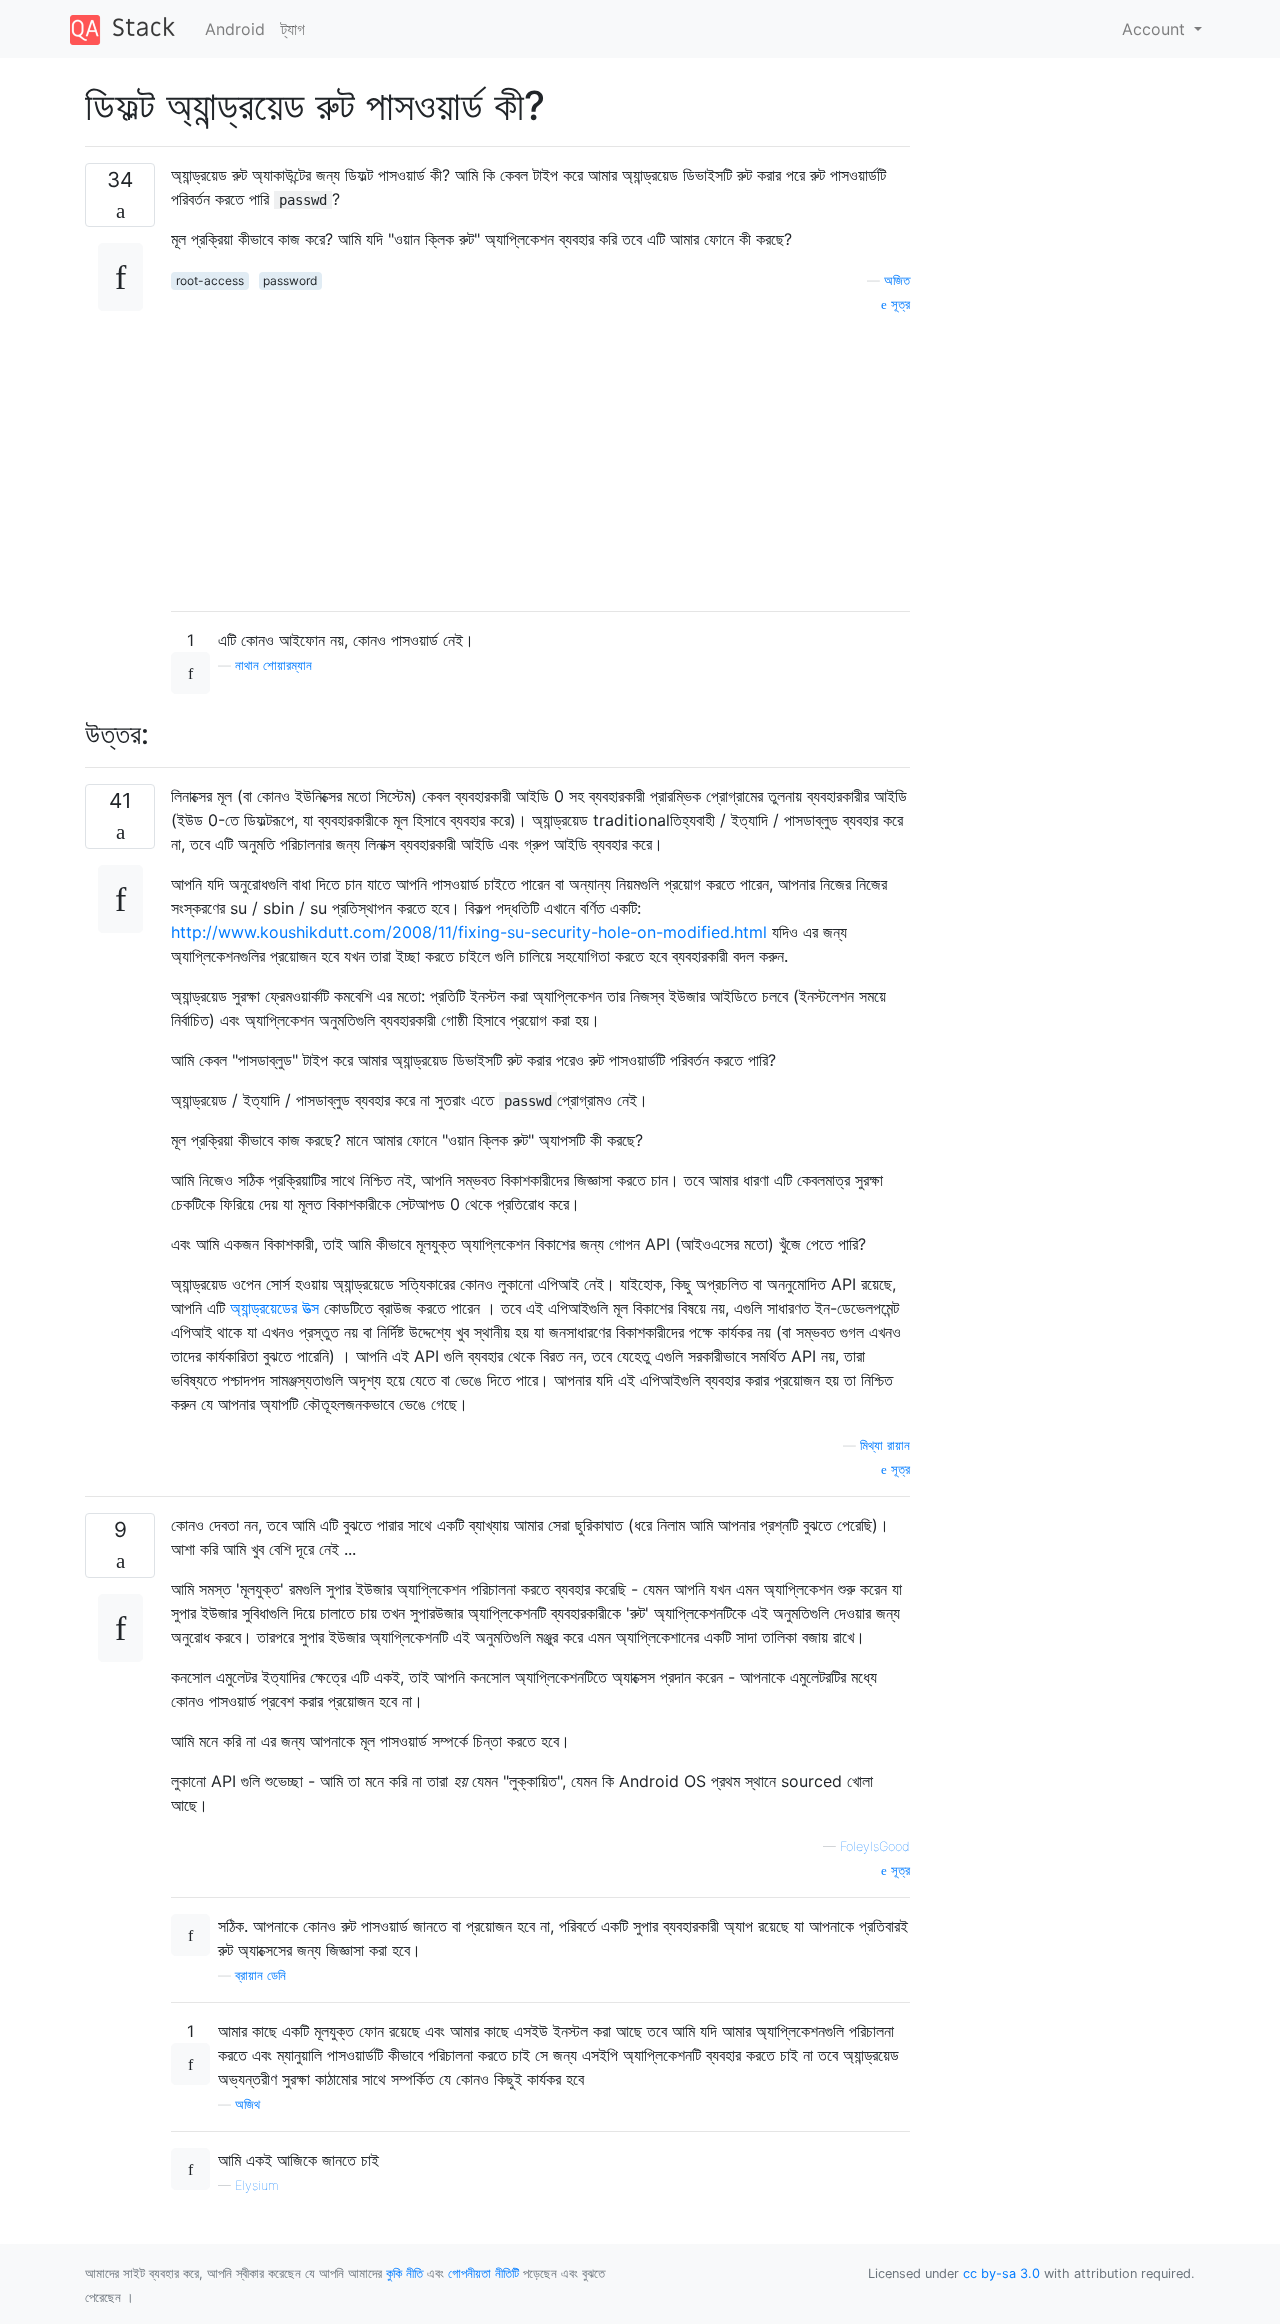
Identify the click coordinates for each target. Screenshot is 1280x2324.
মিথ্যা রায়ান (885, 1445)
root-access (210, 280)
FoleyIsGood (875, 1846)
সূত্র (898, 304)
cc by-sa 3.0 (1001, 2273)
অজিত (897, 280)
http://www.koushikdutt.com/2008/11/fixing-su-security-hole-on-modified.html (469, 932)
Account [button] (1156, 29)
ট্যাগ (293, 29)
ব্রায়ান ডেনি (260, 1975)
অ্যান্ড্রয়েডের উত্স (274, 1308)
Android (235, 29)
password (290, 280)
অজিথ (247, 2104)
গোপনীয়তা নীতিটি (483, 2273)
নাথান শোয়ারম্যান (273, 665)
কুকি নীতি (404, 2273)
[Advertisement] (540, 455)
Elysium (257, 2185)
